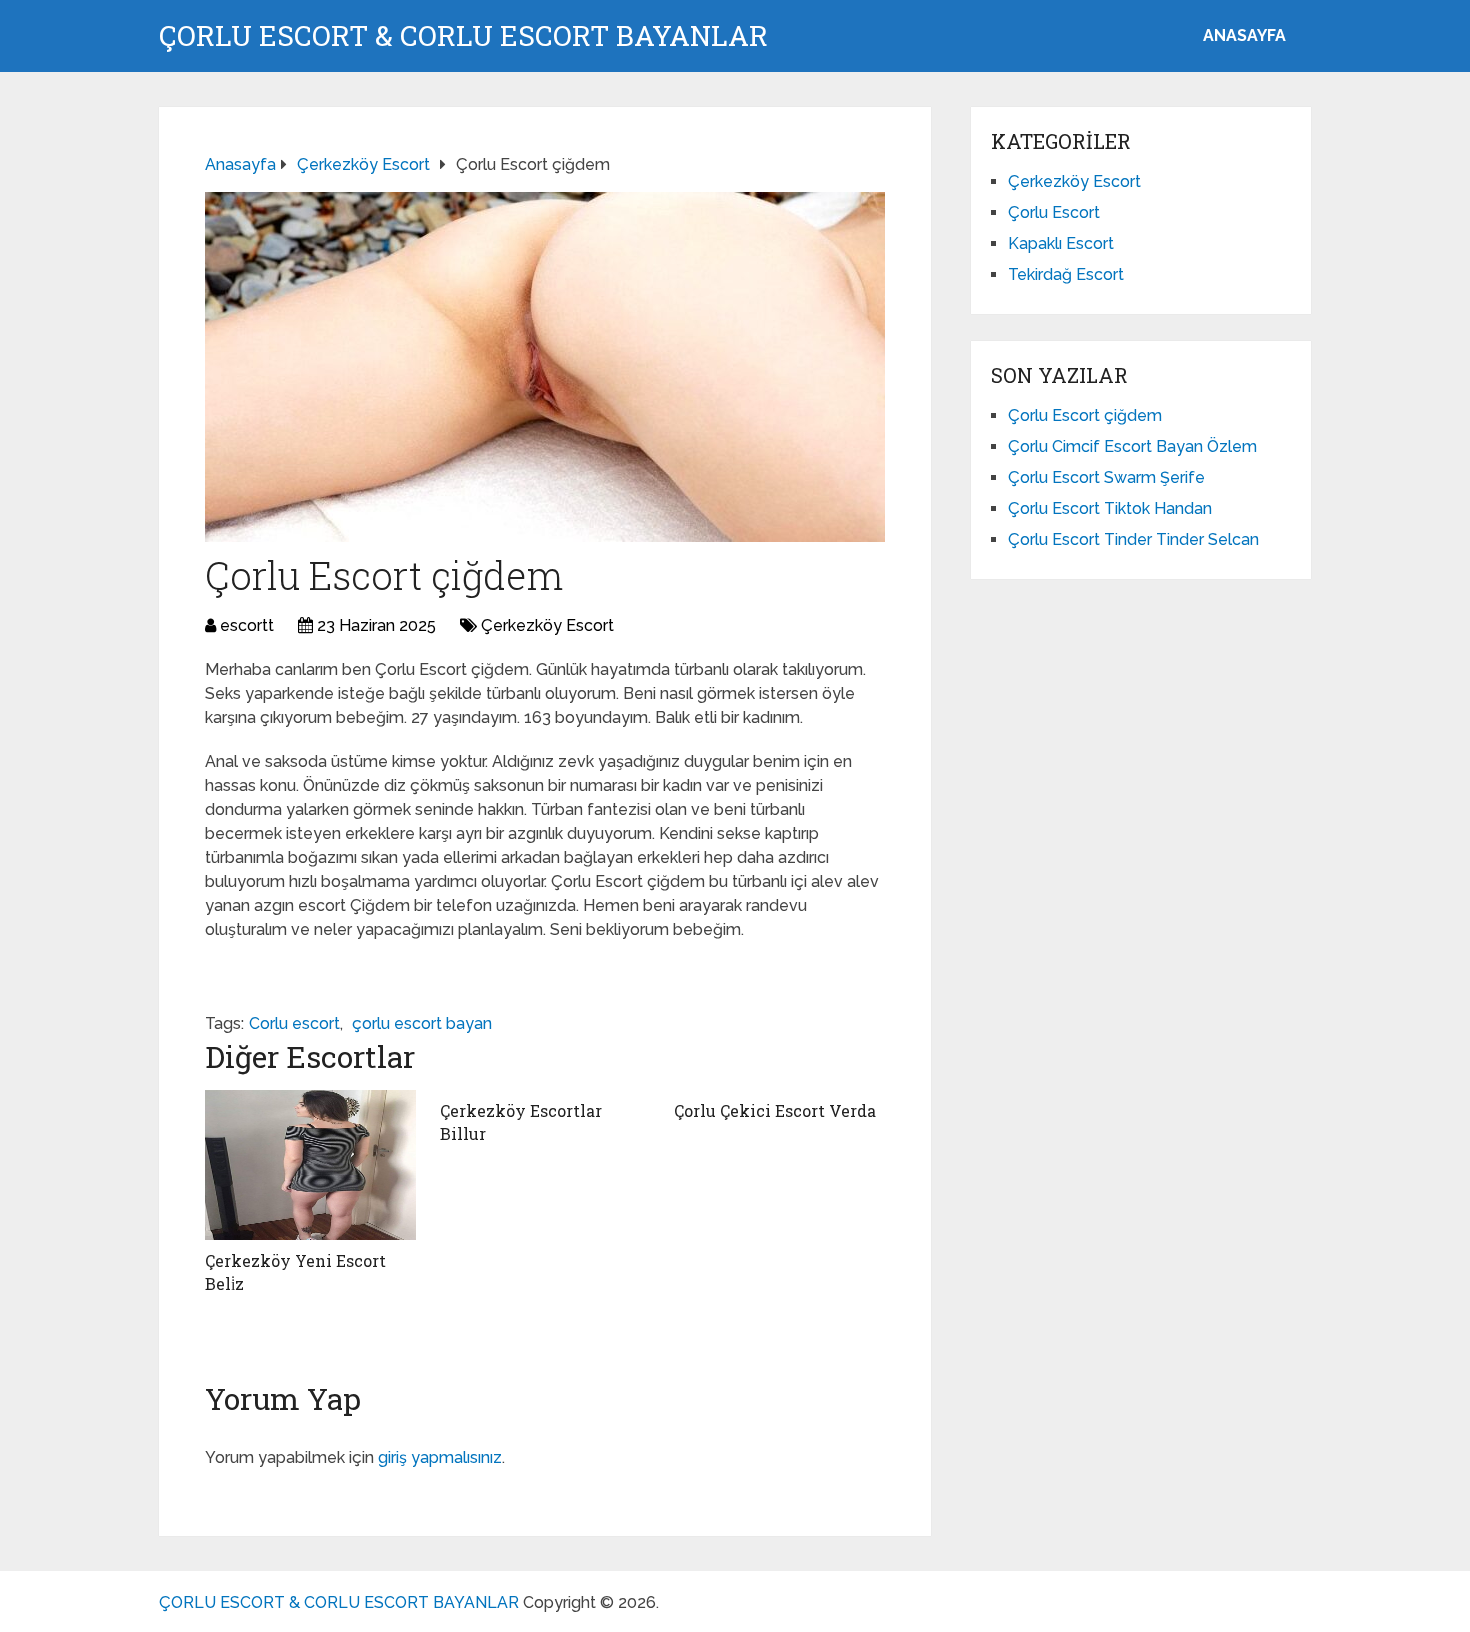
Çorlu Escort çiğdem (1085, 415)
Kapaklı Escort (1061, 243)
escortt (247, 625)
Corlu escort (294, 1023)
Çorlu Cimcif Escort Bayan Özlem (1132, 446)
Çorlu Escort (1054, 212)
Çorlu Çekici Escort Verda (775, 1110)
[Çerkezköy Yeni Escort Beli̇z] (310, 1165)
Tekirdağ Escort (1066, 274)
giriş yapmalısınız (440, 1457)
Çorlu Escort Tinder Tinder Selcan (1133, 539)
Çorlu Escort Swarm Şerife (1106, 477)
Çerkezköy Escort (547, 625)
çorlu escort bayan (422, 1023)
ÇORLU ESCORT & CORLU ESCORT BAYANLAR (463, 36)
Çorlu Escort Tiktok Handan (1110, 508)
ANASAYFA (1244, 35)
